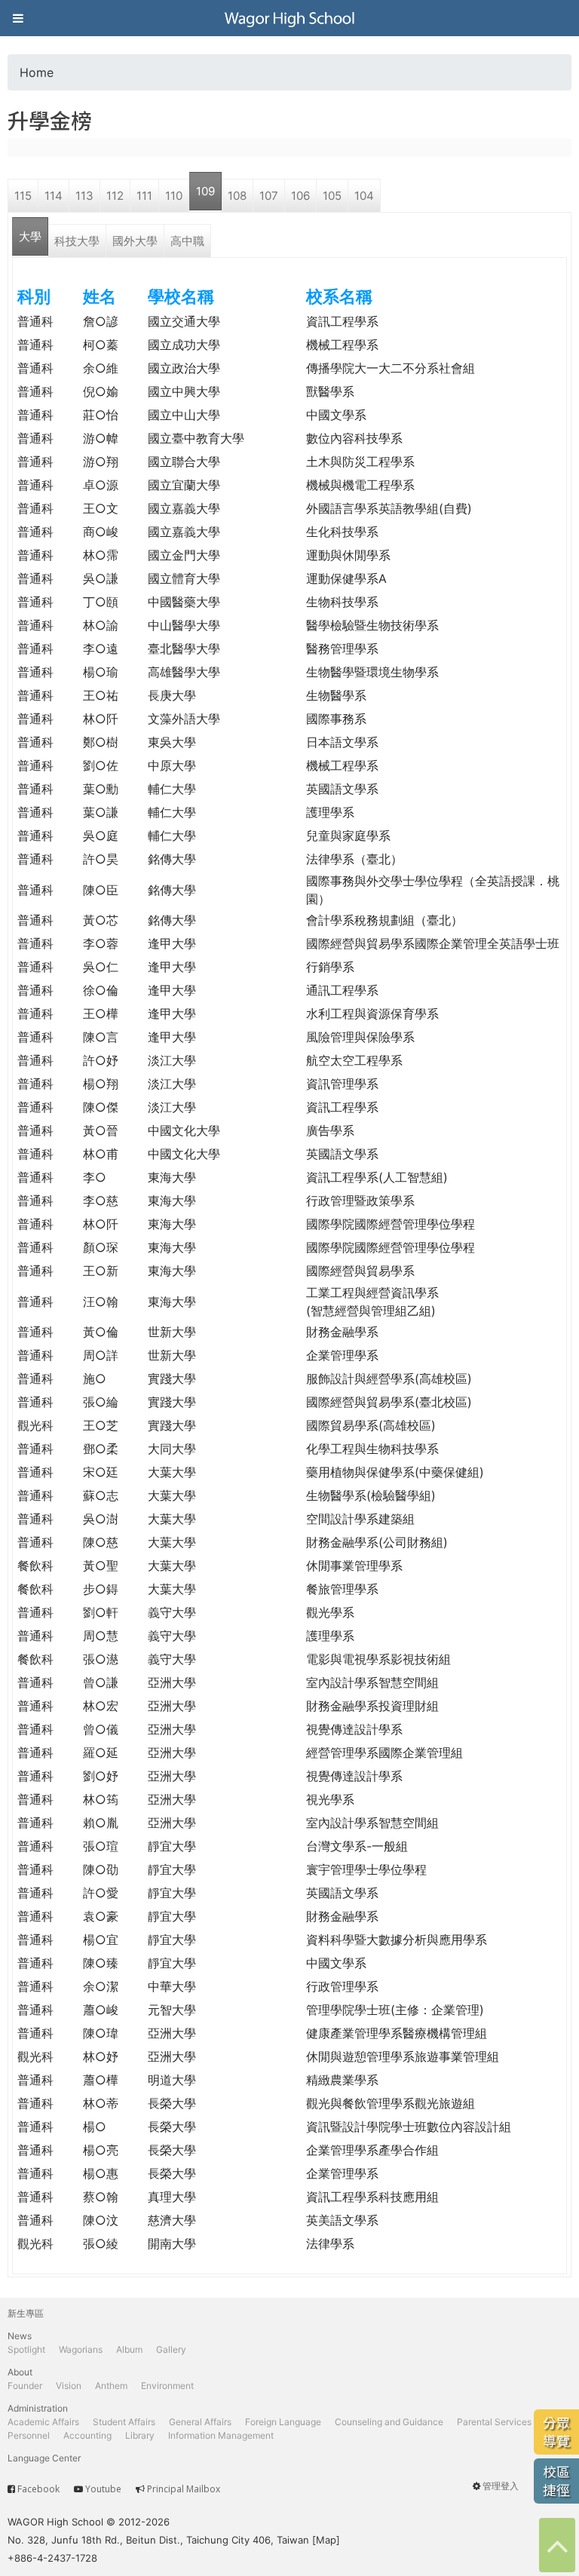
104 (364, 196)
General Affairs (200, 2422)
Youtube (103, 2489)
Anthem (111, 2386)
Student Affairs (124, 2422)
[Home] (289, 18)
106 (300, 196)
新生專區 (26, 2313)
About (20, 2372)
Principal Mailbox (184, 2489)
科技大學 (77, 241)
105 (332, 196)
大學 (30, 236)
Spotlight (26, 2349)
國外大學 (135, 241)
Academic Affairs (43, 2422)
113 (84, 196)
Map (326, 2540)
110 (174, 196)
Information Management (221, 2435)
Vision (69, 2386)
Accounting (87, 2435)
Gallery (171, 2349)
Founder (25, 2386)
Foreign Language (283, 2422)
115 (23, 196)
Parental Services (494, 2422)
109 (205, 191)
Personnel (29, 2435)
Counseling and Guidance (389, 2422)
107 (269, 196)
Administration (38, 2408)
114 (54, 196)
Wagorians (81, 2349)
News (20, 2336)
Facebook (38, 2489)
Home (37, 72)
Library (140, 2435)
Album (129, 2349)
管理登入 (501, 2486)
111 (144, 196)
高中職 (187, 241)
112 (115, 196)
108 (237, 196)
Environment (167, 2386)
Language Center (44, 2458)
